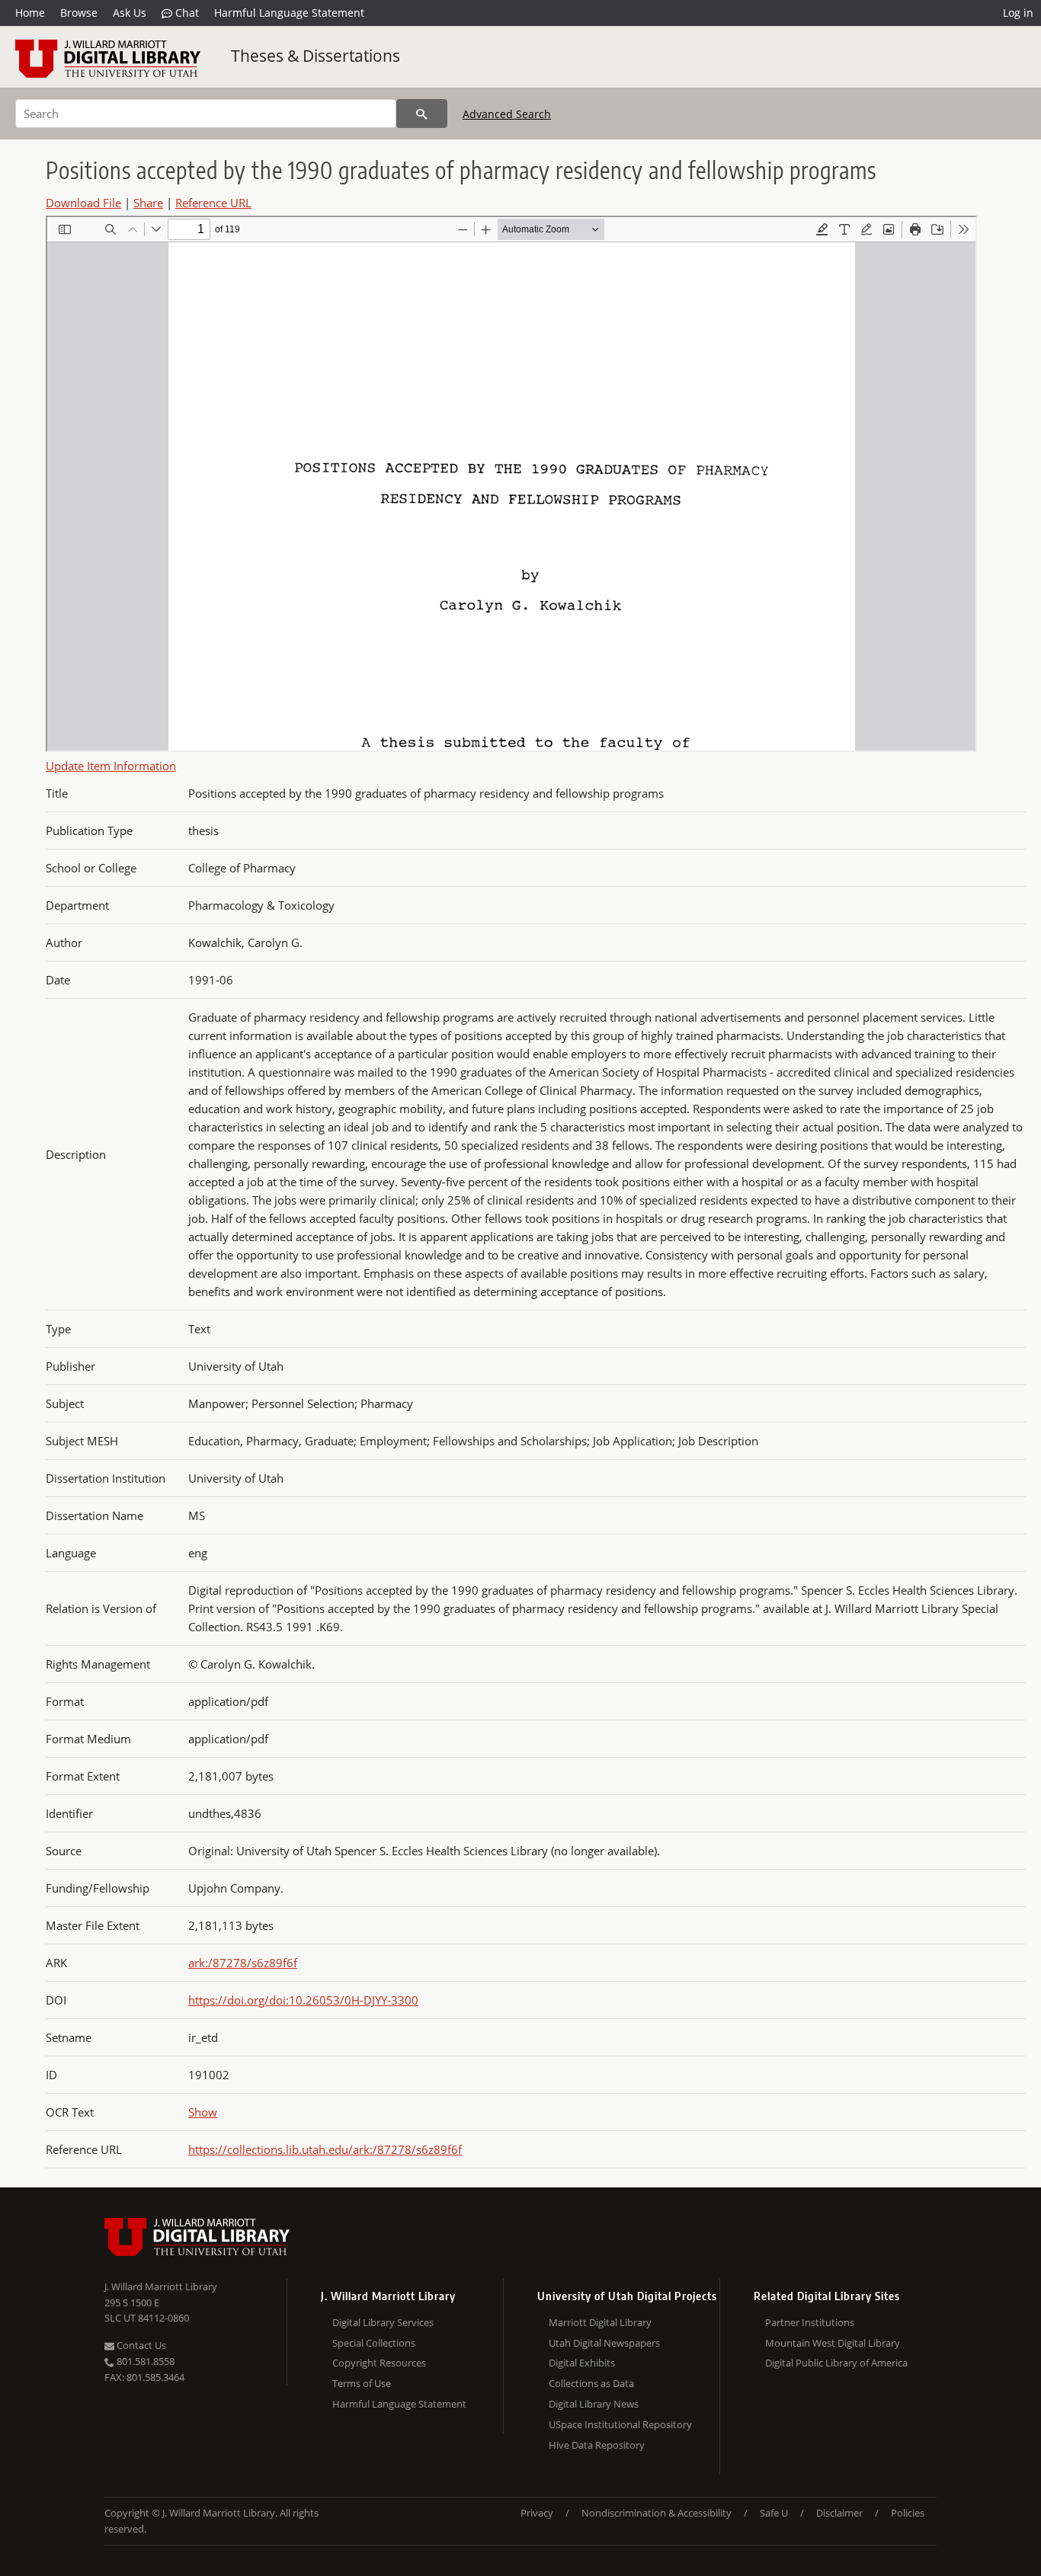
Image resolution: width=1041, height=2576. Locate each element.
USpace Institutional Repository (620, 2424)
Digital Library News (594, 2404)
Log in (1018, 13)
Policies (908, 2513)
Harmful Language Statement (289, 13)
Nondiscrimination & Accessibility (657, 2513)
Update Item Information (111, 766)
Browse (79, 13)
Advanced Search (507, 114)
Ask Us (130, 13)
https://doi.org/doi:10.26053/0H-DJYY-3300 (303, 2000)
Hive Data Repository (597, 2445)
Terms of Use (362, 2383)
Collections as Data (591, 2383)
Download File (83, 203)
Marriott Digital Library (600, 2322)
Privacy (537, 2513)
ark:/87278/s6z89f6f (243, 1963)
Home (30, 13)
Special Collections (374, 2343)
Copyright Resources (379, 2363)
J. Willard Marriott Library (161, 2286)
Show (203, 2112)
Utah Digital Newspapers (604, 2343)
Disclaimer (839, 2513)
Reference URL (213, 203)
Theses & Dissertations (316, 56)
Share (148, 203)
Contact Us (140, 2345)
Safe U (774, 2513)
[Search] (422, 114)
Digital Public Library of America (836, 2363)
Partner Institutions (810, 2322)
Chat (186, 13)
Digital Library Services (383, 2322)
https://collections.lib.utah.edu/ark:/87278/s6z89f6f (325, 2149)
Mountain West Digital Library (833, 2343)
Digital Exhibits (582, 2363)
